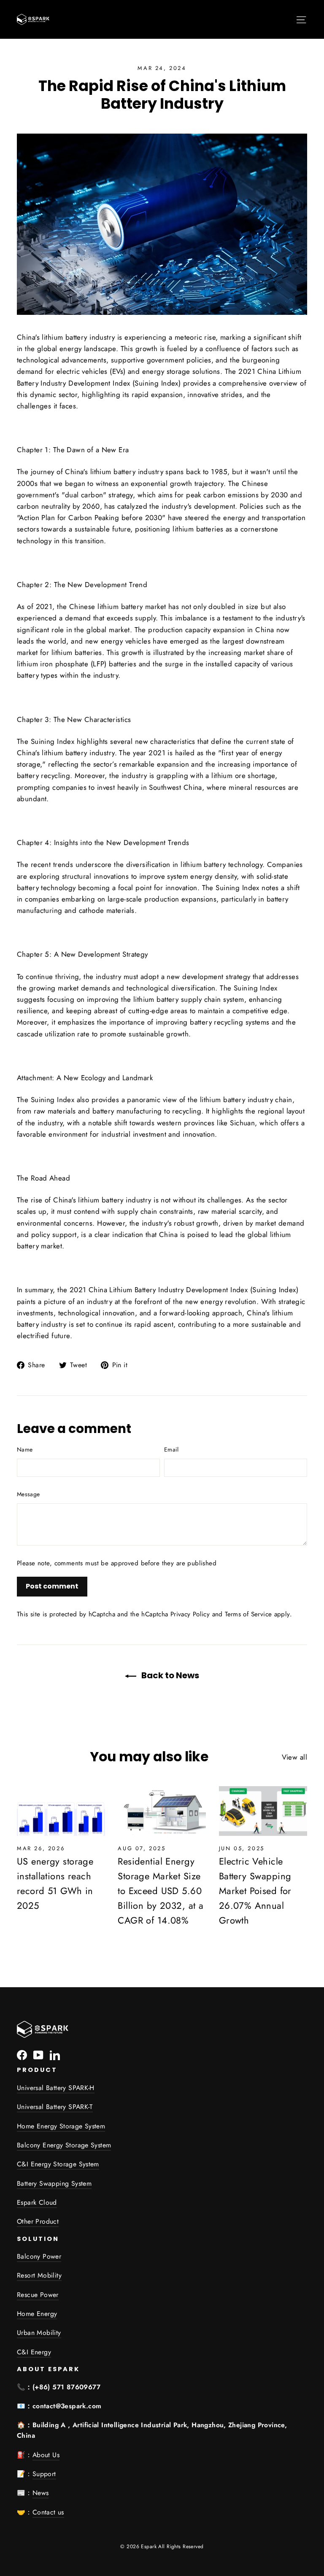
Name (25, 1449)
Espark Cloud (37, 2202)
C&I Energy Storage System (58, 2164)
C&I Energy (34, 2352)
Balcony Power (39, 2256)
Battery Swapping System (54, 2183)
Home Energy (37, 2314)
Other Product (38, 2221)
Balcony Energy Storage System (64, 2145)
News (41, 2493)
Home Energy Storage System (61, 2126)
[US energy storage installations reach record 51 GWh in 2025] (61, 1811)
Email (171, 1449)
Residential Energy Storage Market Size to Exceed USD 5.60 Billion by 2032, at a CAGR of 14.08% (161, 1891)
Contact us (48, 2512)
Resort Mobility (39, 2275)
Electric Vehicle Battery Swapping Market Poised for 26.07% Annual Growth (255, 1891)
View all (294, 1757)
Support (44, 2474)
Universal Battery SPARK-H (56, 2088)
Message (28, 1494)
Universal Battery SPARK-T (55, 2107)
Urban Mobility (39, 2333)
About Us (46, 2455)
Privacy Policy (190, 1614)
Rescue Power (38, 2295)
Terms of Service (248, 1614)
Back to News (169, 1675)
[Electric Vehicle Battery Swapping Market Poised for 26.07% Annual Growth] (263, 1811)
